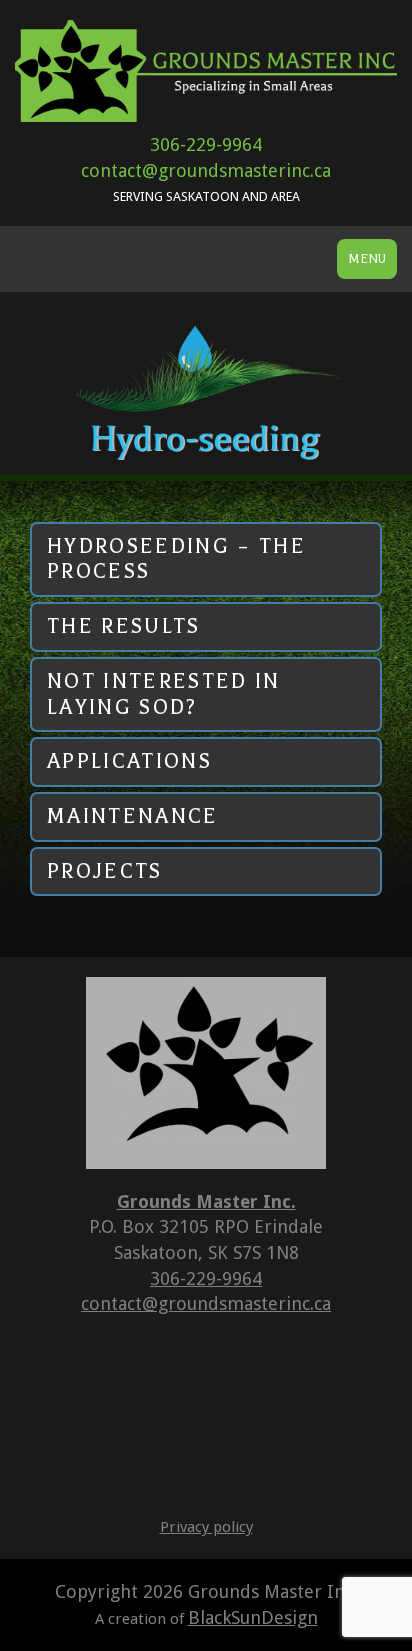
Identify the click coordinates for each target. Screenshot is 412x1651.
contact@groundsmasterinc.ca (206, 170)
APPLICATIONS (129, 761)
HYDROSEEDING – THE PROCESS (176, 559)
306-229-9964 (206, 144)
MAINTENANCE (133, 816)
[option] (206, 384)
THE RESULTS (124, 626)
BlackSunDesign (253, 1617)
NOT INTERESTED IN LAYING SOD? (164, 694)
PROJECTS (105, 871)
